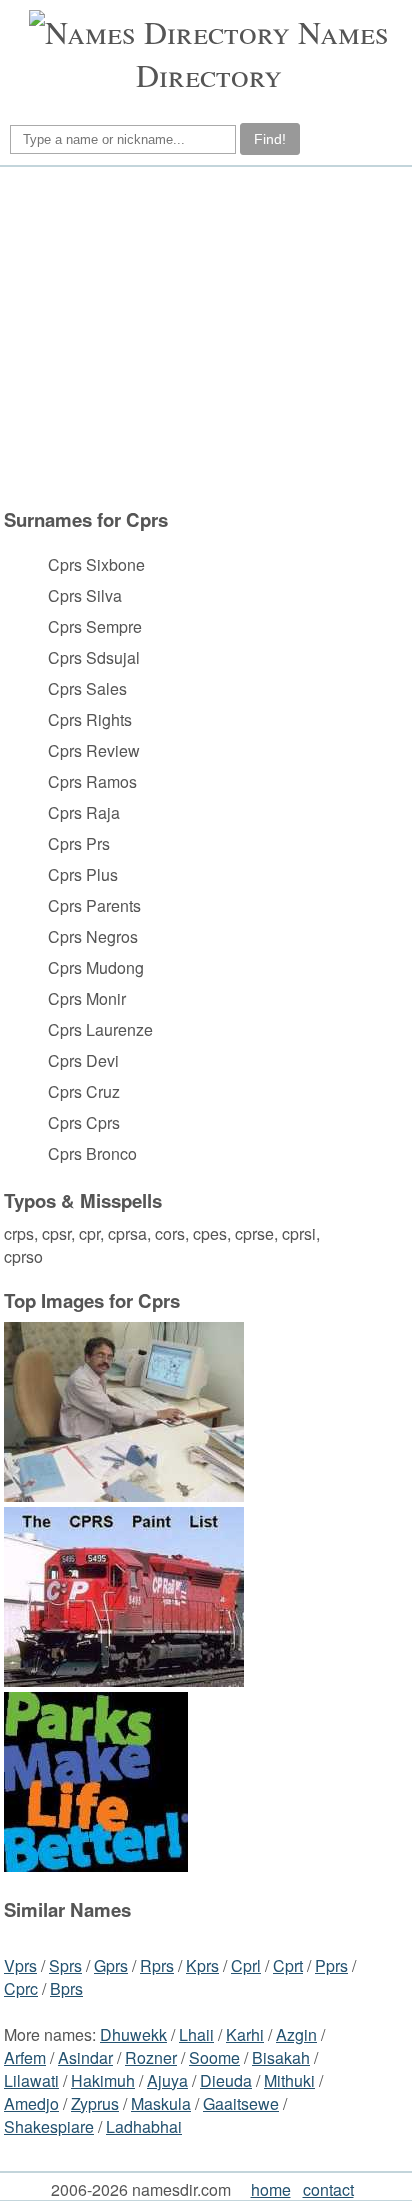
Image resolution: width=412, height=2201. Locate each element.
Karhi (245, 2034)
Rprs (157, 1965)
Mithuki (289, 2080)
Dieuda (226, 2080)
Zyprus (95, 2103)
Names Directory (262, 53)
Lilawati (31, 2080)
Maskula (161, 2103)
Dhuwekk (133, 2034)
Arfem (25, 2057)
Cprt (288, 1965)
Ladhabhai (144, 2126)
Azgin (296, 2034)
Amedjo (31, 2103)
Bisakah (281, 2057)
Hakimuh (103, 2080)
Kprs (202, 1965)
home (271, 2189)
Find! (270, 139)
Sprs (65, 1965)
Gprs (111, 1965)
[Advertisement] (203, 337)
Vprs (20, 1965)
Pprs (331, 1965)
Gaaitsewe (241, 2103)
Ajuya (167, 2080)
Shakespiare (49, 2126)
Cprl (246, 1965)
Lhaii (196, 2034)
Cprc (21, 1988)
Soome (214, 2057)
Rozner (151, 2057)
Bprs (66, 1988)
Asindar (85, 2057)
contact (328, 2189)
